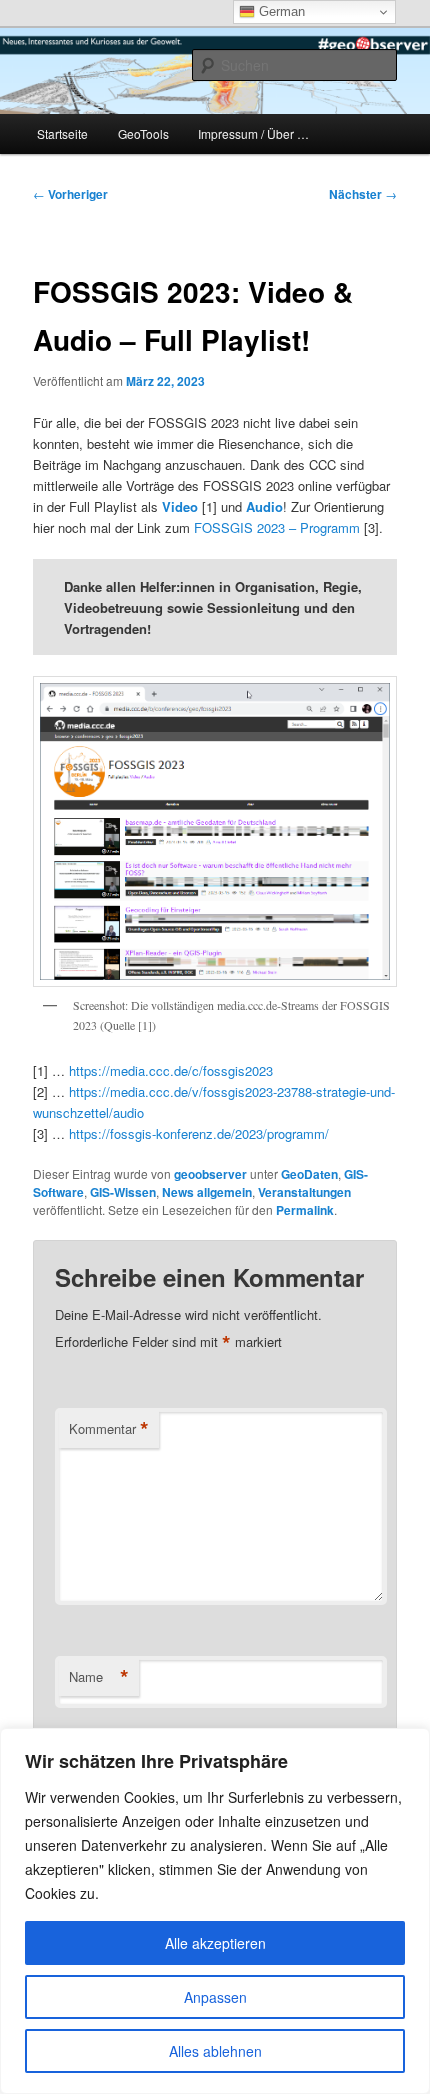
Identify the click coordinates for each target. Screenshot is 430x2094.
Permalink (305, 1210)
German (280, 11)
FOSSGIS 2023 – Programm (277, 527)
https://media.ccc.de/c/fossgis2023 (171, 1070)
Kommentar (109, 1429)
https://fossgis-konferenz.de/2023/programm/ (199, 1133)
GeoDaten (309, 1174)
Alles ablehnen (215, 2051)
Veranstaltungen (304, 1192)
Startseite (62, 133)
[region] (215, 1911)
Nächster (363, 194)
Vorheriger (70, 194)
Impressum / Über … (253, 133)
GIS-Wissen (123, 1192)
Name (99, 1677)
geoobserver (210, 1174)
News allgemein (207, 1192)
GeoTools (143, 133)
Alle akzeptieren (215, 1943)
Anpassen (215, 1997)
